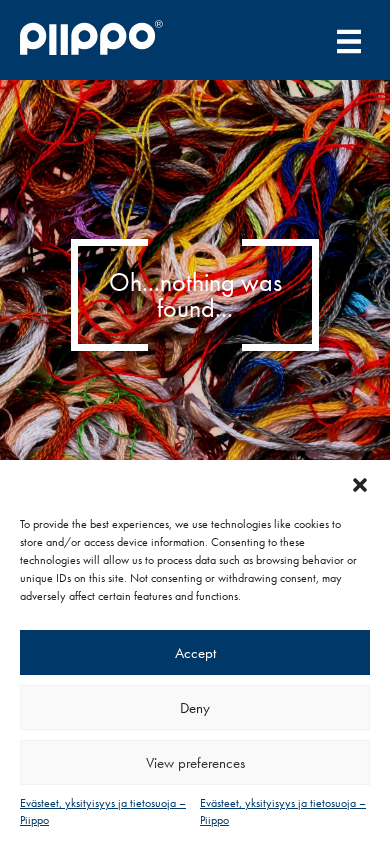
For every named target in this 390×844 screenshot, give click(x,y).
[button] (360, 485)
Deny (195, 708)
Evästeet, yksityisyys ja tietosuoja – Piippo (103, 811)
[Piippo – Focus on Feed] (101, 40)
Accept (195, 653)
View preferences (195, 763)
